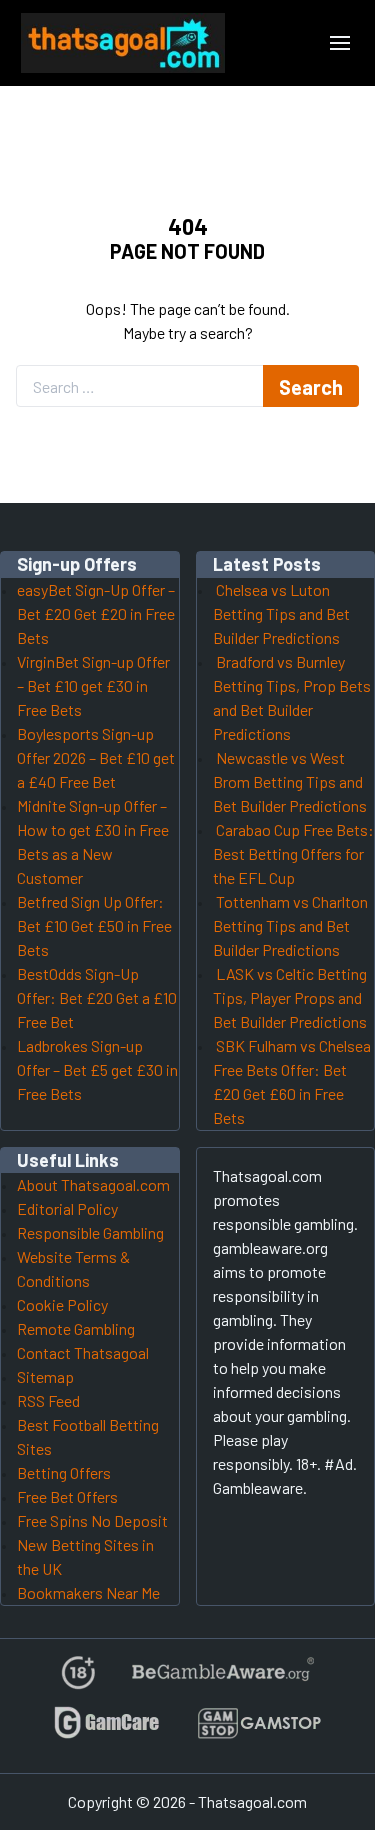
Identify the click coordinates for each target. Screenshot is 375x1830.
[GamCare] (107, 1731)
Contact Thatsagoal (83, 1352)
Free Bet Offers (67, 1496)
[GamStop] (259, 1731)
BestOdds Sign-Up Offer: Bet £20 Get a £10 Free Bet (97, 997)
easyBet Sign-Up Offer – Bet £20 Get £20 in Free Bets (96, 613)
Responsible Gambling (90, 1232)
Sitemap (45, 1376)
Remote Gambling (76, 1328)
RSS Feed (48, 1400)
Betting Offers (64, 1472)
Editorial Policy (67, 1208)
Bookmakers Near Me (88, 1592)
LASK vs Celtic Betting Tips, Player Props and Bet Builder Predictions (290, 997)
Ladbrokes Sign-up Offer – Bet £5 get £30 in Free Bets (97, 1069)
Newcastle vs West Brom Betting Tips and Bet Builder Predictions (290, 781)
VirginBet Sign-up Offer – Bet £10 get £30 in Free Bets (93, 685)
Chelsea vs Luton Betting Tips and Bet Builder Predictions (281, 613)
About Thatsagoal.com (93, 1184)
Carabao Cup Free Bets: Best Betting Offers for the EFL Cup (293, 853)
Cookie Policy (62, 1304)
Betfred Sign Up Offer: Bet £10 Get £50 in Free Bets (94, 925)
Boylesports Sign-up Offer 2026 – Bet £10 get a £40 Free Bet (96, 757)
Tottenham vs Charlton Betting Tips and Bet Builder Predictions (290, 925)
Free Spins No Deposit (92, 1520)
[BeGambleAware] (221, 1680)
